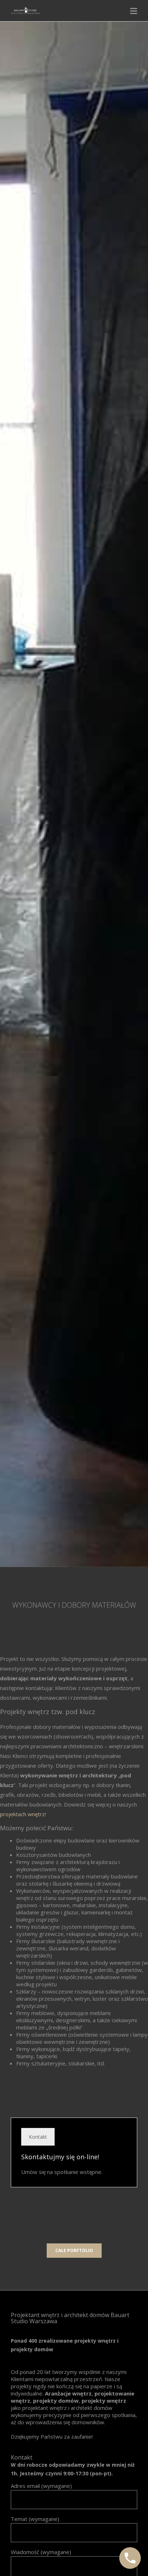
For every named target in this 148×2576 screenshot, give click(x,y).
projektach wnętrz (22, 1814)
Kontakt (38, 2137)
